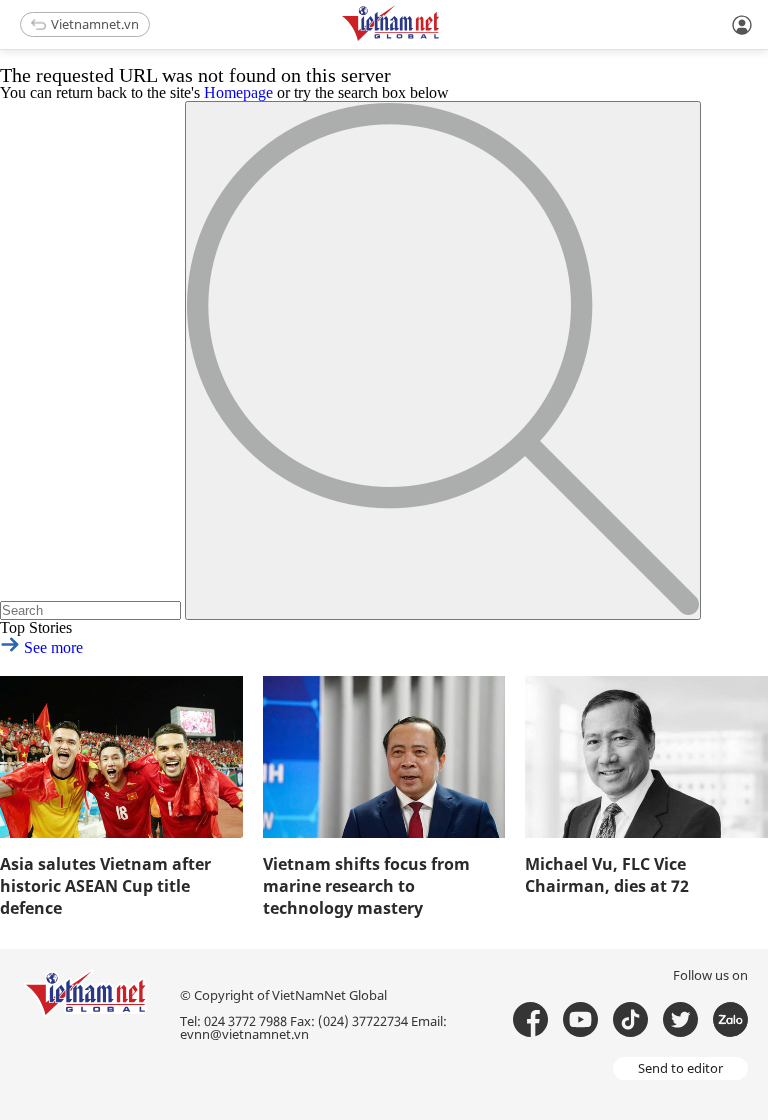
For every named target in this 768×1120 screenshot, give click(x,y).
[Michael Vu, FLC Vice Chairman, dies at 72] (646, 757)
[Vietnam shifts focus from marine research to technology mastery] (384, 757)
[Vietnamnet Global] (441, 37)
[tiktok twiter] (680, 1019)
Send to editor (680, 1068)
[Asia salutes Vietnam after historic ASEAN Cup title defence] (121, 757)
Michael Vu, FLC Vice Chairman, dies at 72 (607, 875)
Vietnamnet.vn (95, 24)
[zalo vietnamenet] (730, 1019)
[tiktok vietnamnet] (630, 1019)
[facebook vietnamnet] (530, 1019)
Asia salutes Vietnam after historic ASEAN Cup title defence (105, 886)
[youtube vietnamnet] (580, 1019)
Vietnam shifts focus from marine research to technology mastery (366, 886)
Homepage (238, 92)
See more (51, 647)
